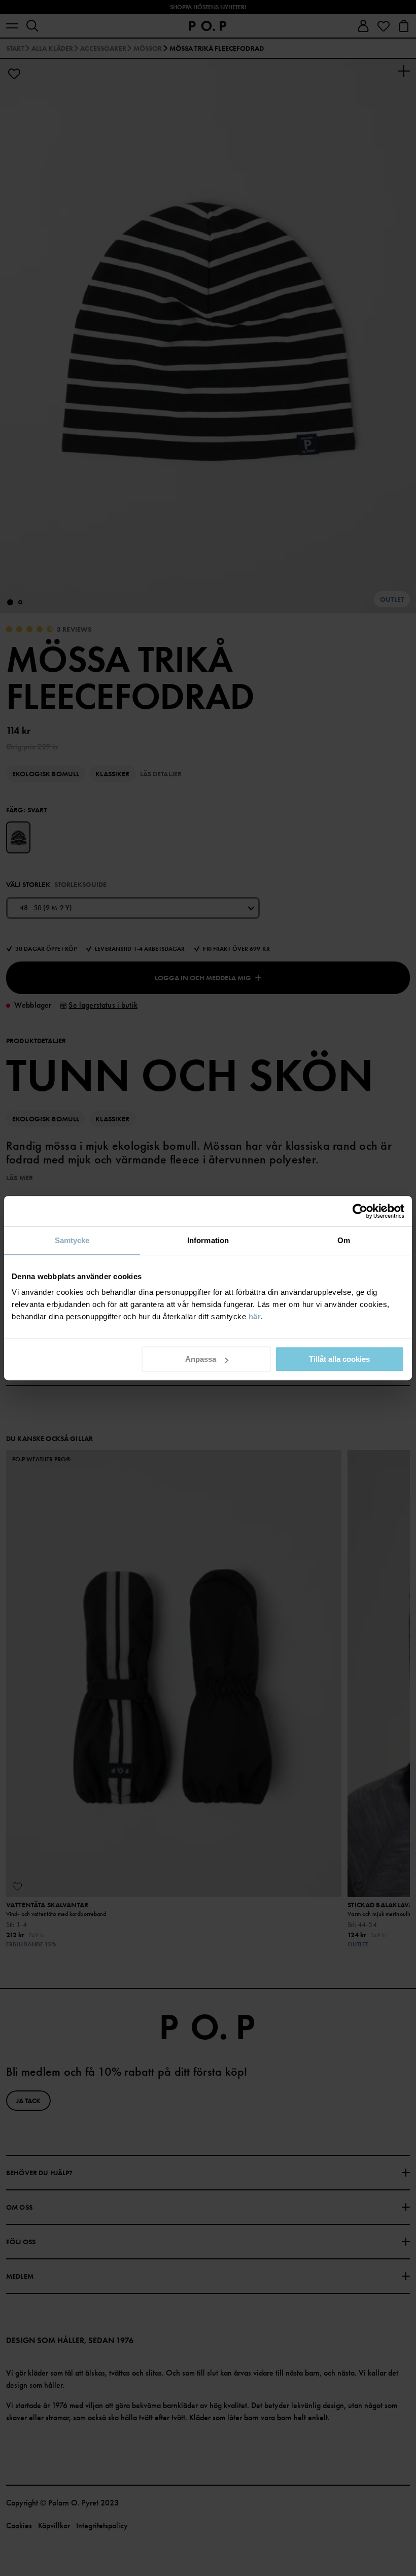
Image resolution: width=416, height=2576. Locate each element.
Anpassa (201, 1359)
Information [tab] (208, 1240)
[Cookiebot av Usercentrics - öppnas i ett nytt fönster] (360, 1211)
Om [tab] (344, 1240)
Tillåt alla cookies (339, 1359)
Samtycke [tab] (72, 1240)
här (255, 1316)
